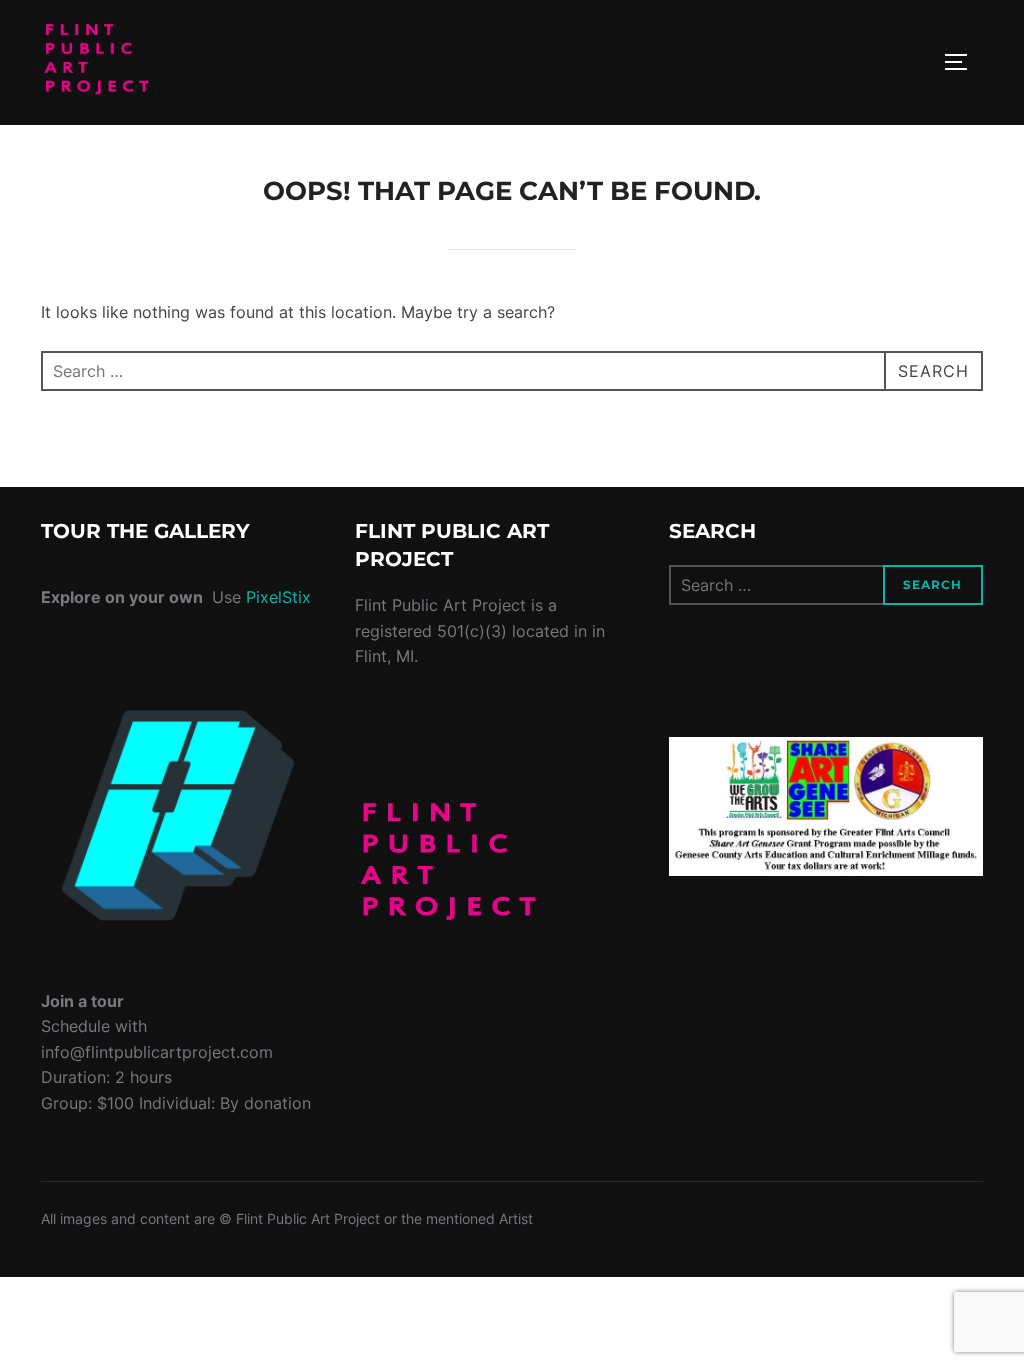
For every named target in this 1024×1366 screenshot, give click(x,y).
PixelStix (278, 597)
